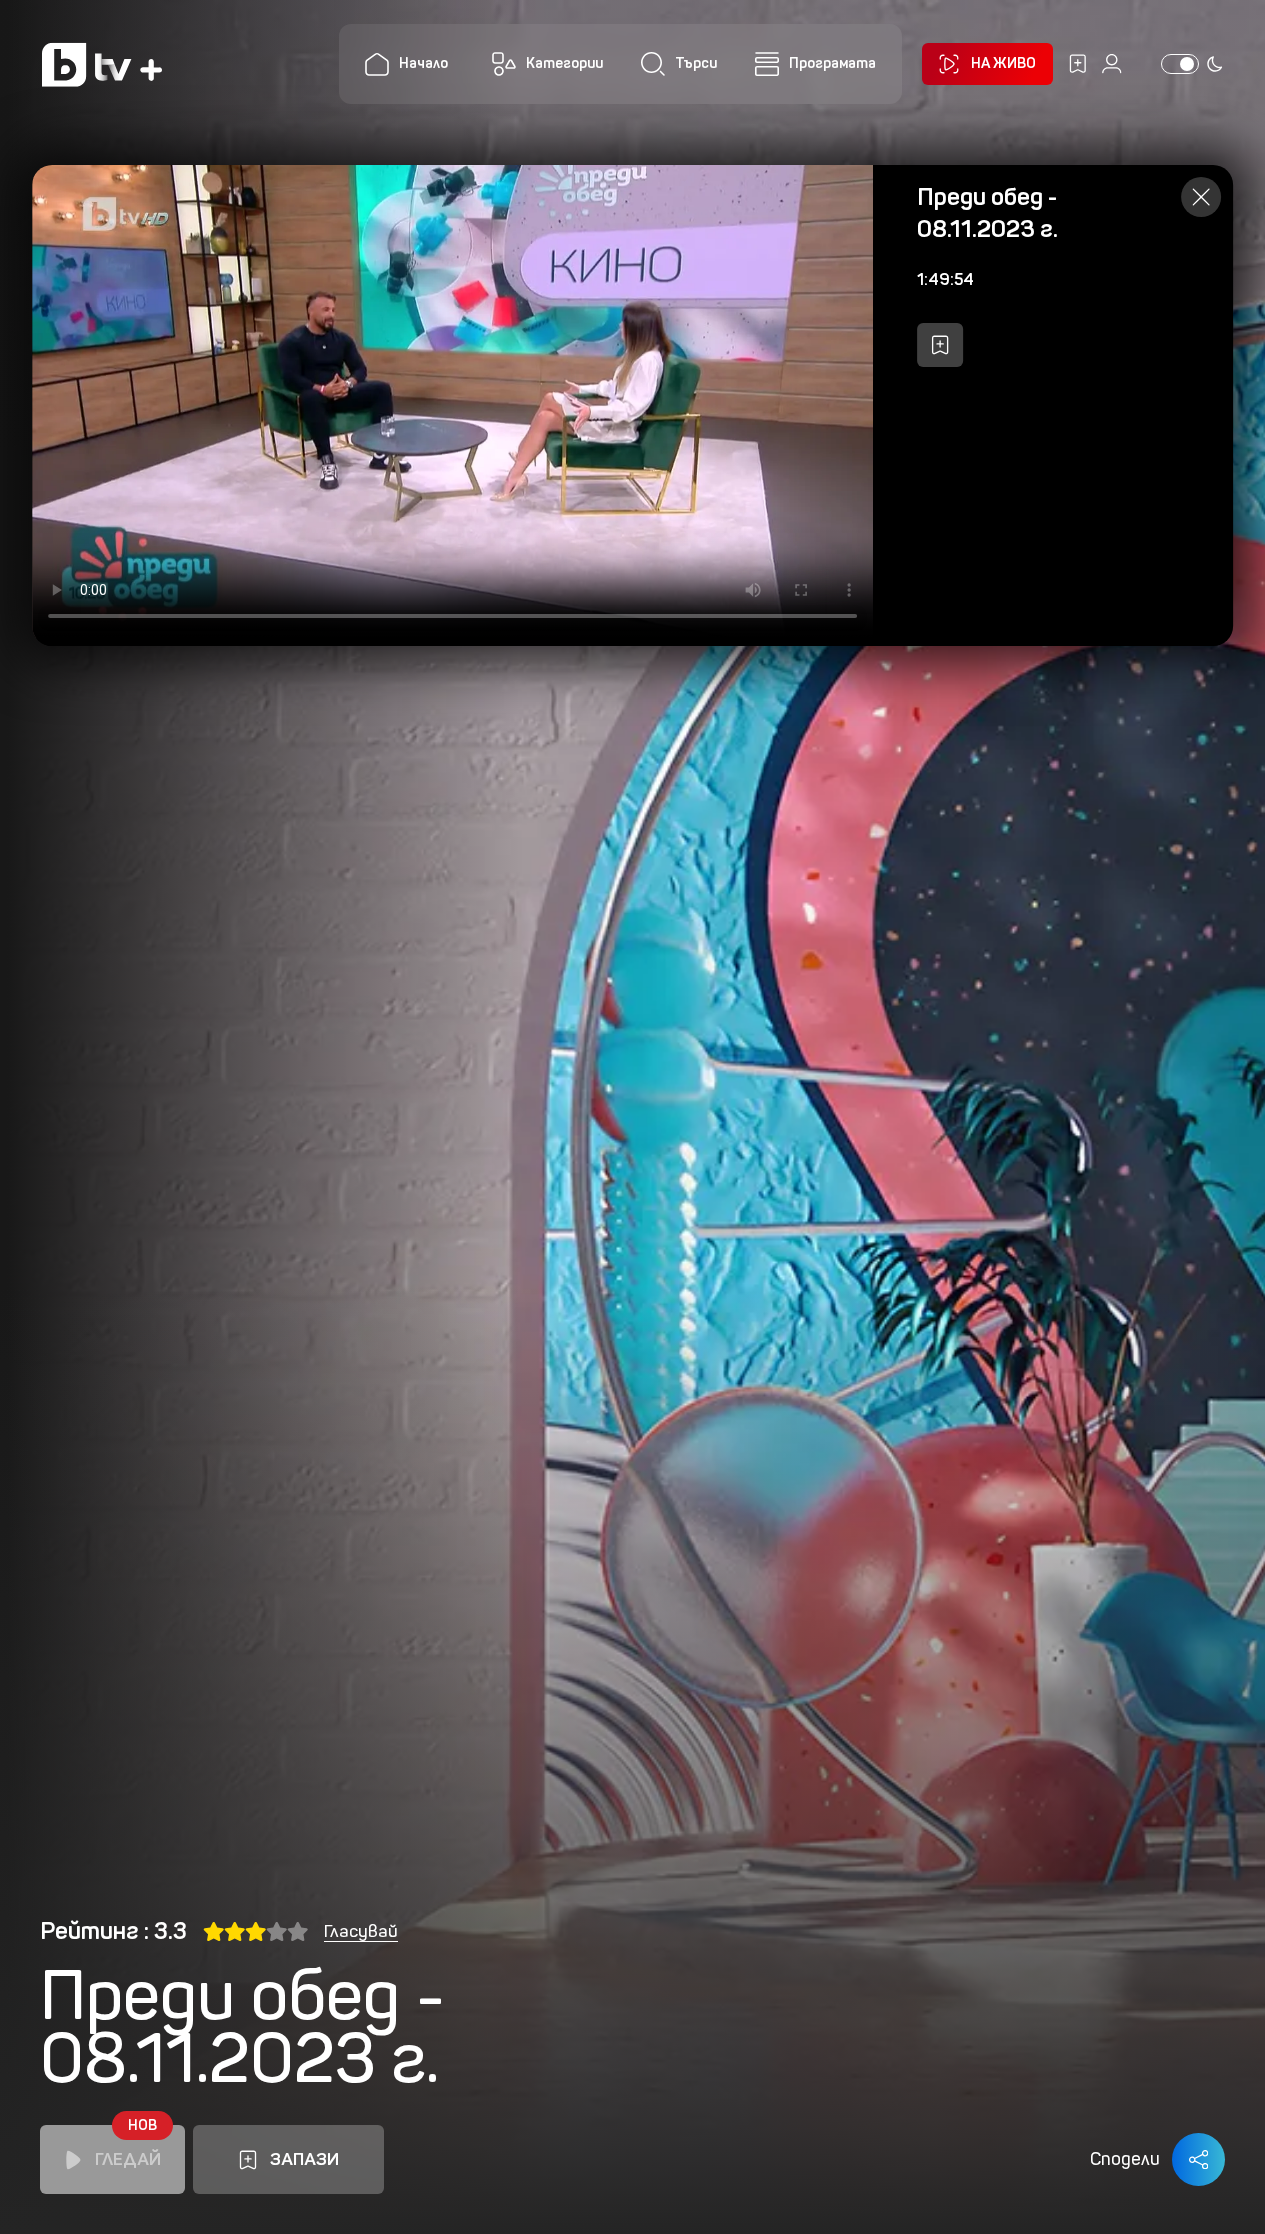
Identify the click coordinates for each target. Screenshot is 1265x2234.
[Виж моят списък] (1078, 64)
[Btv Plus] (102, 64)
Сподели (1125, 2159)
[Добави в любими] (940, 345)
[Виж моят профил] (1112, 64)
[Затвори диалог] (1201, 197)
